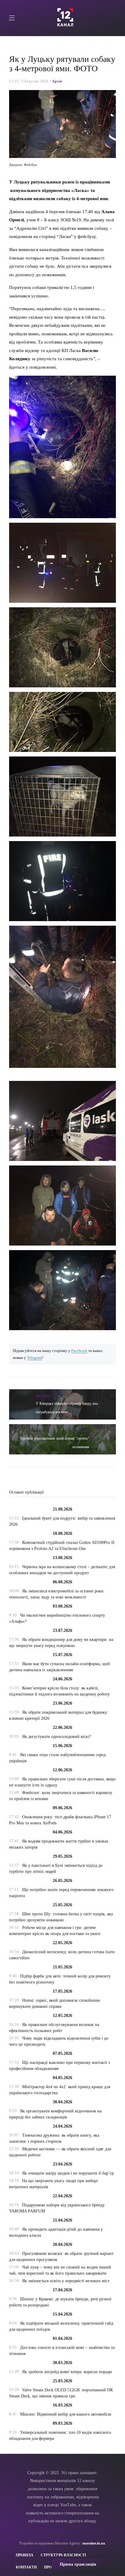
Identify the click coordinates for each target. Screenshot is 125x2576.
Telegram (35, 1358)
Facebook (79, 1351)
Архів (57, 81)
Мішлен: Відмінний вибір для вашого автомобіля (66, 2414)
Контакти (26, 2567)
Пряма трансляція (78, 2564)
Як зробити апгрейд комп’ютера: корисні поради (67, 2372)
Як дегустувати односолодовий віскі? (57, 1737)
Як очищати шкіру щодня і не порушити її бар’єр (68, 2173)
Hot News (43, 1396)
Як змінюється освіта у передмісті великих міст (66, 2281)
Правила (25, 2555)
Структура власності (63, 2555)
